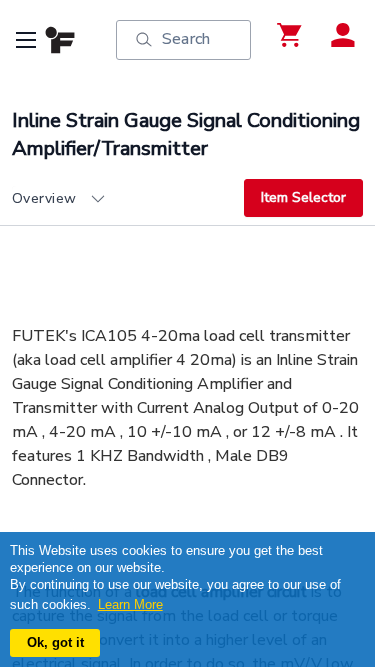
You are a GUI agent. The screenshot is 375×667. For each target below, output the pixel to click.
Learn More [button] (130, 604)
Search (186, 39)
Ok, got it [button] (55, 642)
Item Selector (303, 197)
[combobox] (128, 199)
